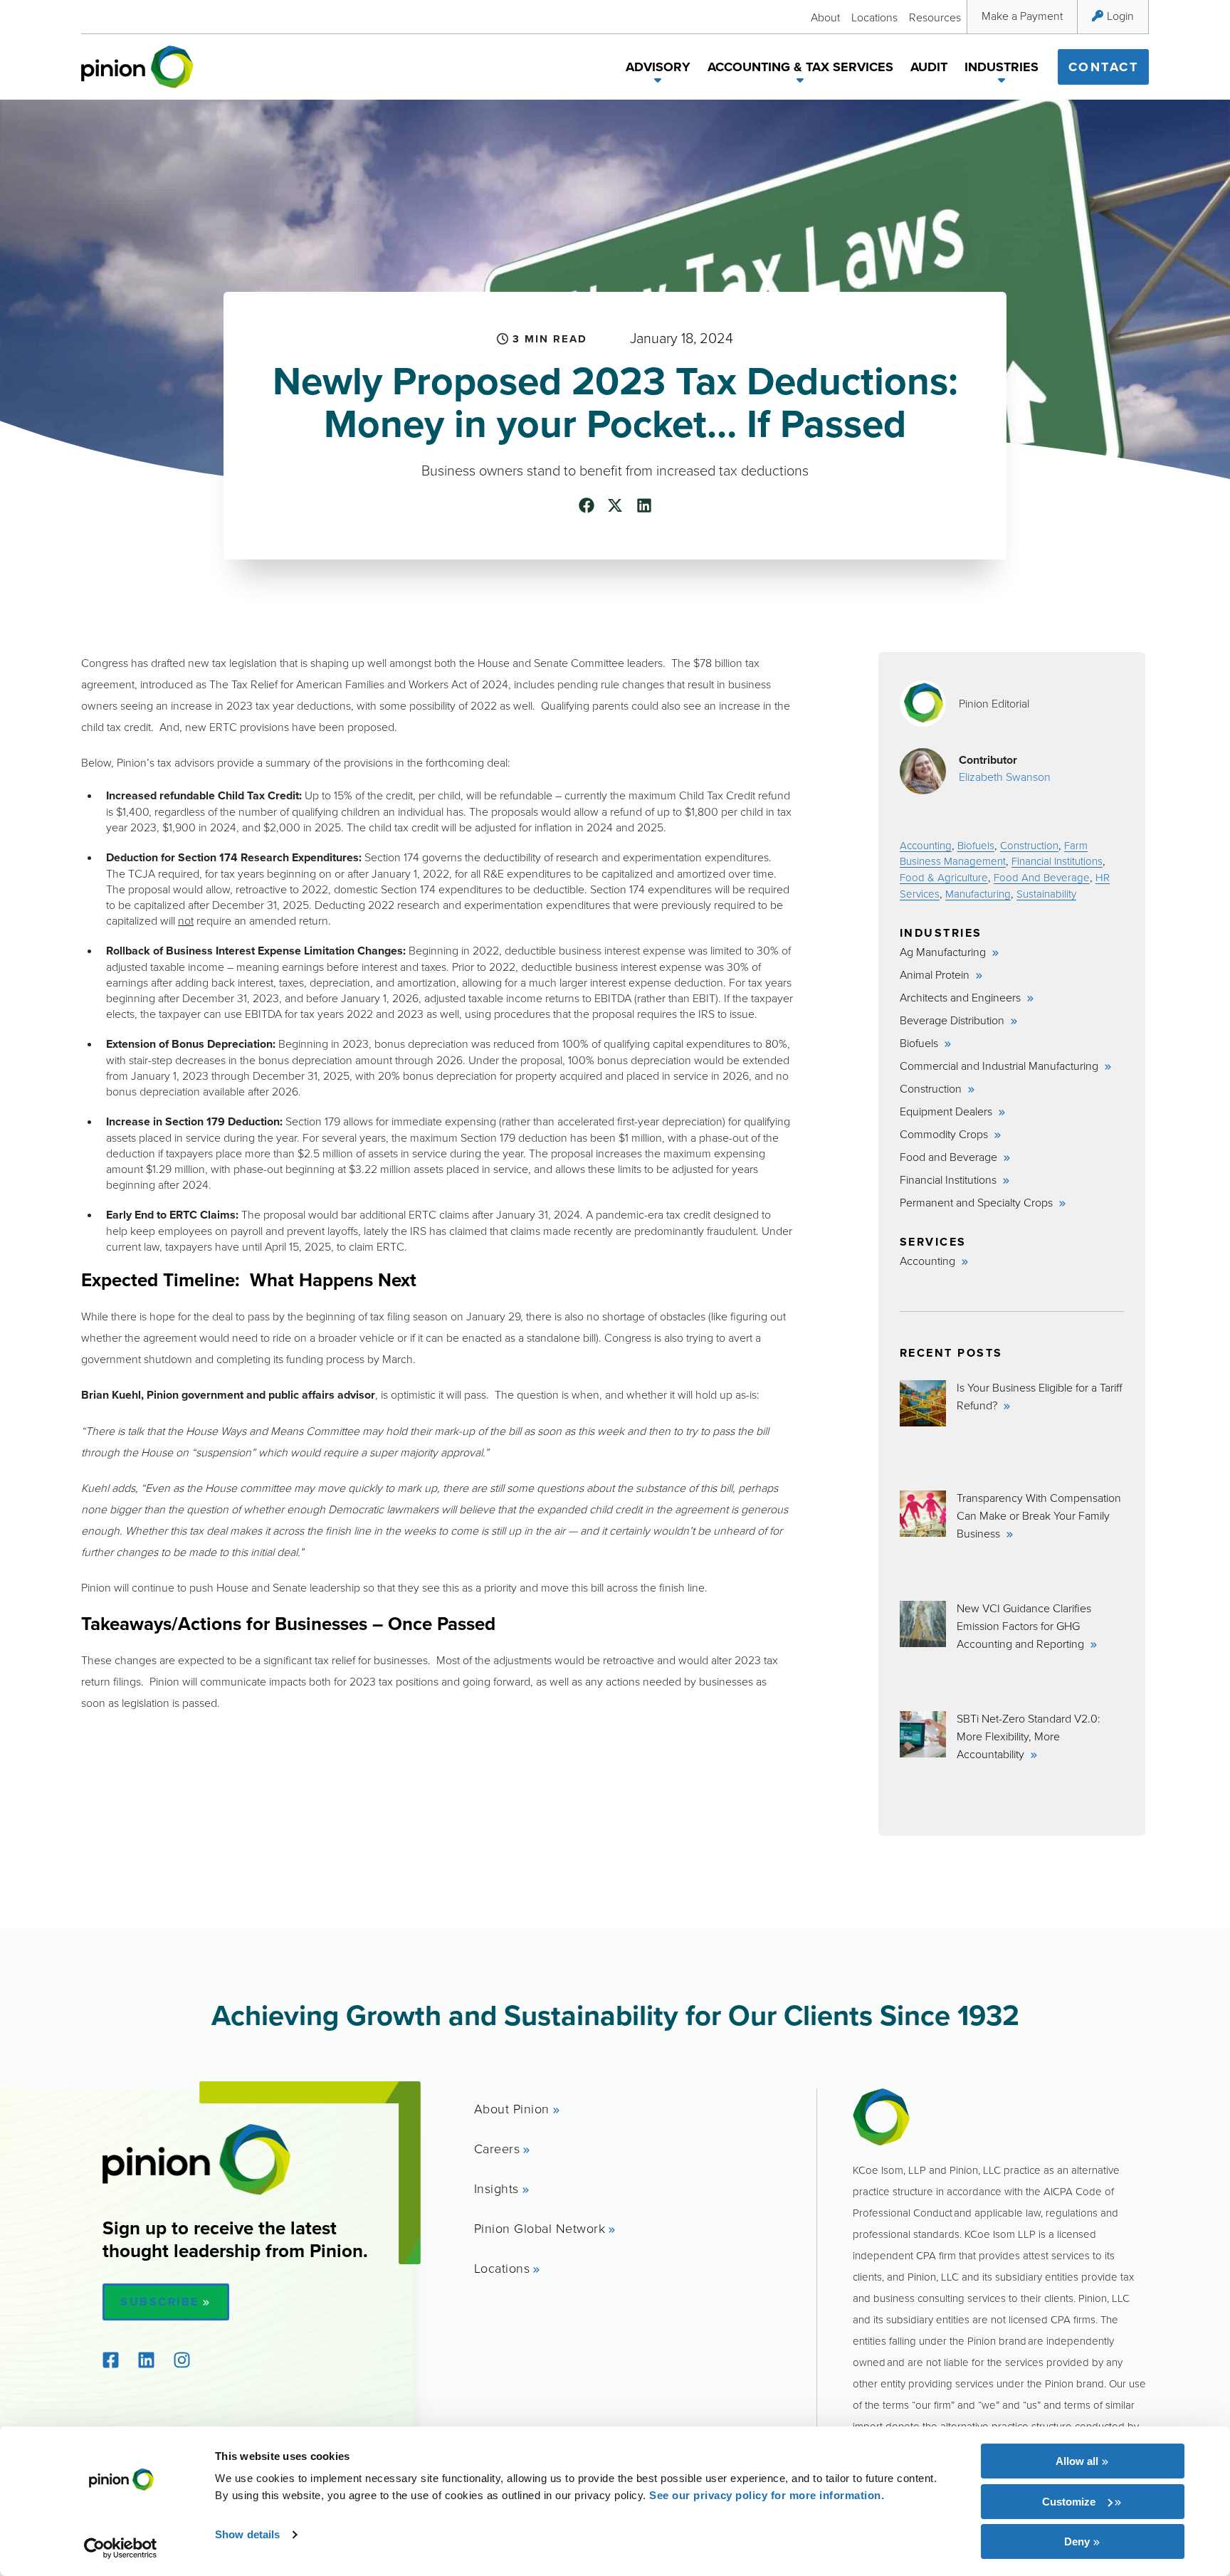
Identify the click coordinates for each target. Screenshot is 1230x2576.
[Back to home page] (137, 67)
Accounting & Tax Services (800, 67)
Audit (929, 67)
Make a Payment (1022, 16)
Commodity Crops (945, 1134)
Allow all (1077, 2461)
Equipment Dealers (947, 1111)
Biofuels (976, 845)
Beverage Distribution (953, 1020)
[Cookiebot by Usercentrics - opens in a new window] (121, 2548)
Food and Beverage (950, 1157)
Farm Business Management (994, 853)
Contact (1104, 67)
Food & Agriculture (944, 877)
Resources (935, 17)
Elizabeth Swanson (1005, 777)
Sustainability (1046, 894)
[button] (658, 83)
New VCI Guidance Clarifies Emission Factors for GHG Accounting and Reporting (1024, 1626)
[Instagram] (182, 2360)
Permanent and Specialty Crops (978, 1202)
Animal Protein (936, 974)
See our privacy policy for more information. (767, 2495)
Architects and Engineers (962, 997)
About (825, 17)
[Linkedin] (146, 2360)
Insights (496, 2188)
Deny (1077, 2541)
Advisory (658, 67)
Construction (1029, 845)
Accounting (926, 845)
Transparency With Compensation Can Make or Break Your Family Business (1039, 1515)
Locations (874, 17)
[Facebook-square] (110, 2360)
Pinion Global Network (540, 2228)
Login (1120, 16)
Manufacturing (978, 894)
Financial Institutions (1057, 861)
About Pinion (512, 2108)
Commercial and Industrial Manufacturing (1000, 1066)
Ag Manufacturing (944, 952)
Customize (1069, 2502)
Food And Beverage (1042, 877)
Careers (497, 2148)
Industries (1002, 67)
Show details (247, 2534)
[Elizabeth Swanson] (923, 771)
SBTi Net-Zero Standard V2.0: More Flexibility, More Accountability (1029, 1736)
